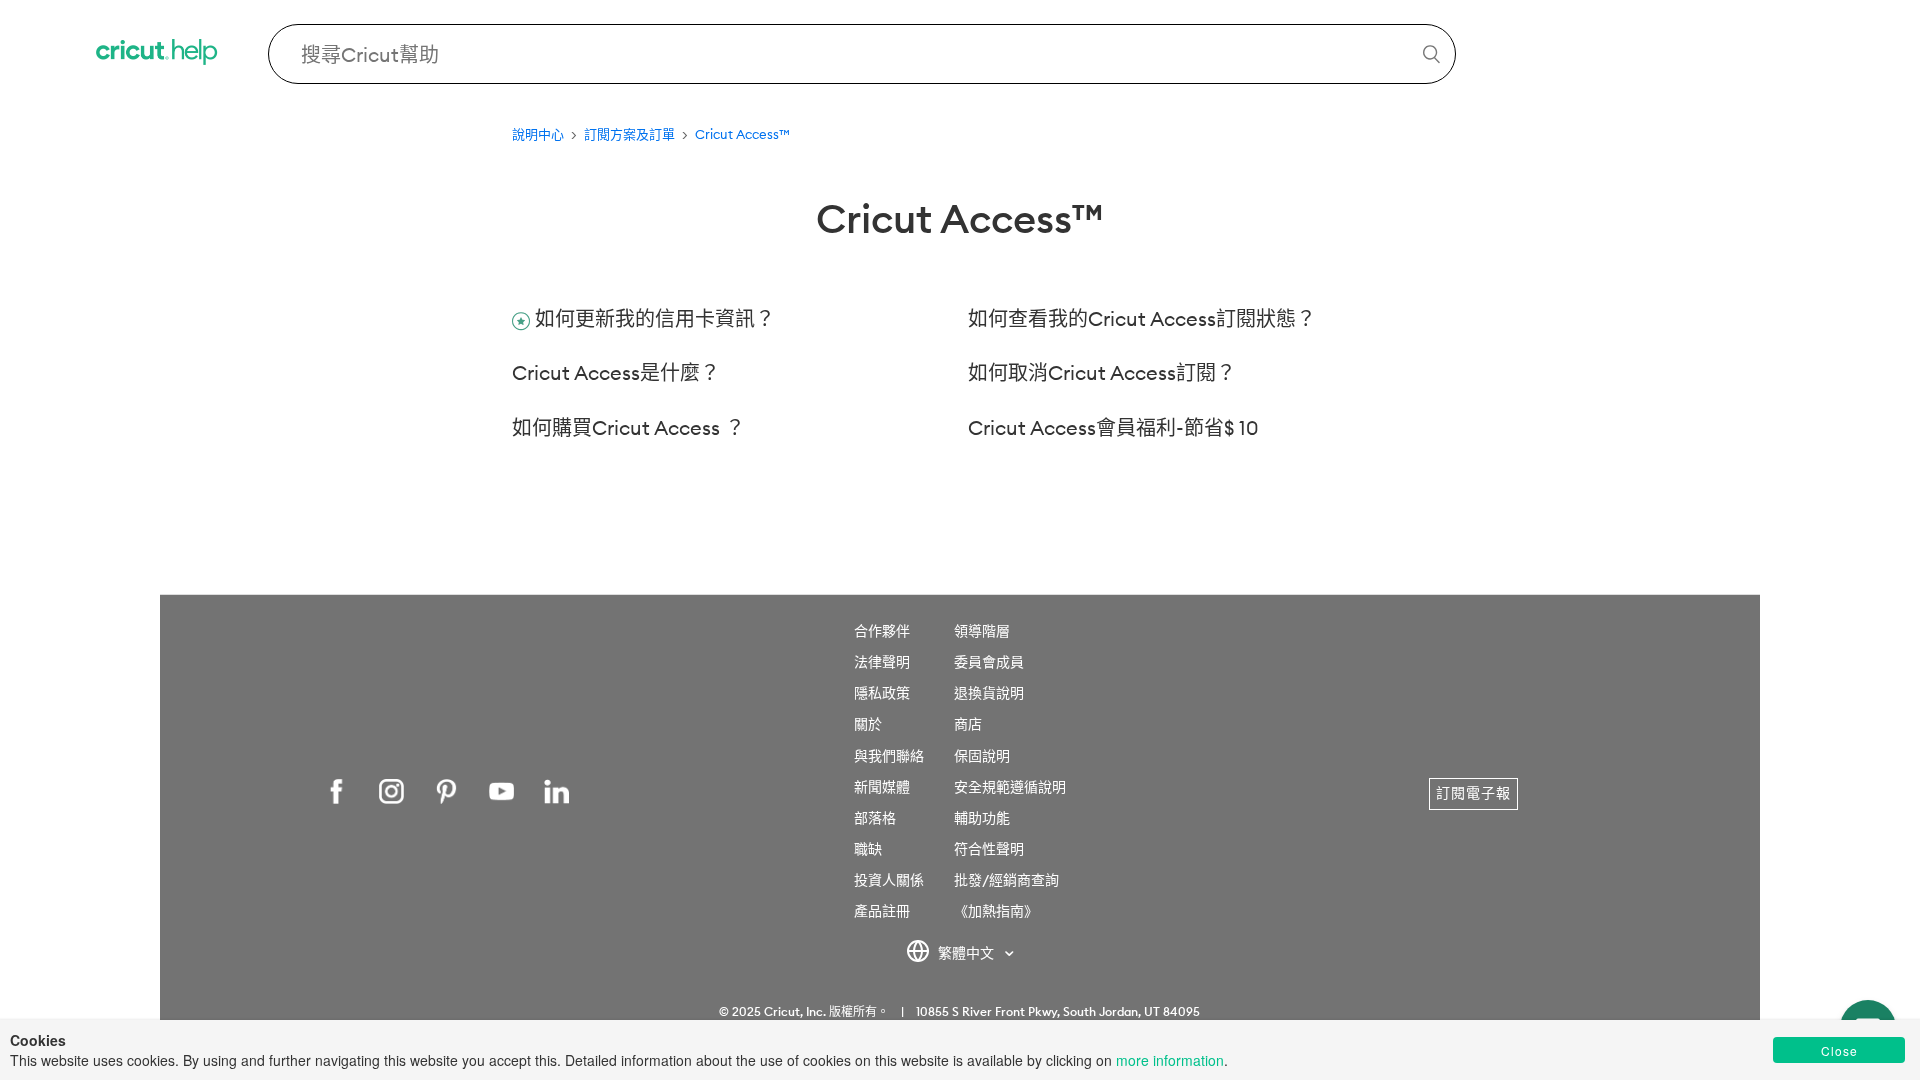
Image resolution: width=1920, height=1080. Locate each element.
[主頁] (158, 54)
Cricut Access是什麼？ (616, 372)
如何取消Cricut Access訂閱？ (1102, 372)
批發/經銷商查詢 (1006, 880)
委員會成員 (989, 662)
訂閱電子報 (1473, 793)
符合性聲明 (989, 849)
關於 (868, 724)
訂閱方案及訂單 (629, 134)
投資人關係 (889, 880)
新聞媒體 (882, 787)
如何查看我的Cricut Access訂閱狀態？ (1142, 318)
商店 (968, 724)
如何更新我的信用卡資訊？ (655, 318)
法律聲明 (882, 662)
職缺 (868, 849)
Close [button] (1839, 1050)
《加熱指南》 (996, 911)
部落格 (875, 818)
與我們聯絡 (889, 756)
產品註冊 (882, 911)
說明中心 (538, 134)
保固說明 (982, 756)
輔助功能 (982, 818)
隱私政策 (882, 693)
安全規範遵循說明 (1010, 787)
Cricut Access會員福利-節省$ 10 (1113, 427)
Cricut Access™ (742, 134)
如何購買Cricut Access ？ (628, 427)
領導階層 (982, 631)
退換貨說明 (989, 693)
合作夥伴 (882, 631)
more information (1170, 1060)
